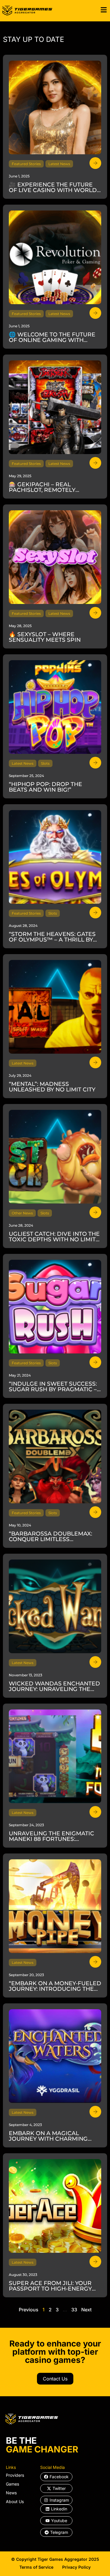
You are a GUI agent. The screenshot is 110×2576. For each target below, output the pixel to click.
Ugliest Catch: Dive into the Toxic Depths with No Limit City (54, 1239)
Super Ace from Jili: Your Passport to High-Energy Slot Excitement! (50, 2289)
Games (12, 2484)
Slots (45, 763)
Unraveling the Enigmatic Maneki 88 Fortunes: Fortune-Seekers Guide (51, 1839)
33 (74, 2310)
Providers (15, 2475)
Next (86, 2310)
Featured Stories (26, 164)
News (11, 2493)
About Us (15, 2501)
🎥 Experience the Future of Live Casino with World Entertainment (53, 190)
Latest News (59, 164)
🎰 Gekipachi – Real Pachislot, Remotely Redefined (42, 490)
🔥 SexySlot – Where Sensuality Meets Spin (45, 637)
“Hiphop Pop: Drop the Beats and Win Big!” (45, 787)
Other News (22, 1213)
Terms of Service (36, 2567)
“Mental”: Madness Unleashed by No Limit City (52, 1087)
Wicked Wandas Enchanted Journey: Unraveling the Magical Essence (54, 1689)
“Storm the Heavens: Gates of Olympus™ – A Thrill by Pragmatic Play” (52, 940)
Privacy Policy (76, 2567)
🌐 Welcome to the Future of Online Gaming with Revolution (52, 340)
